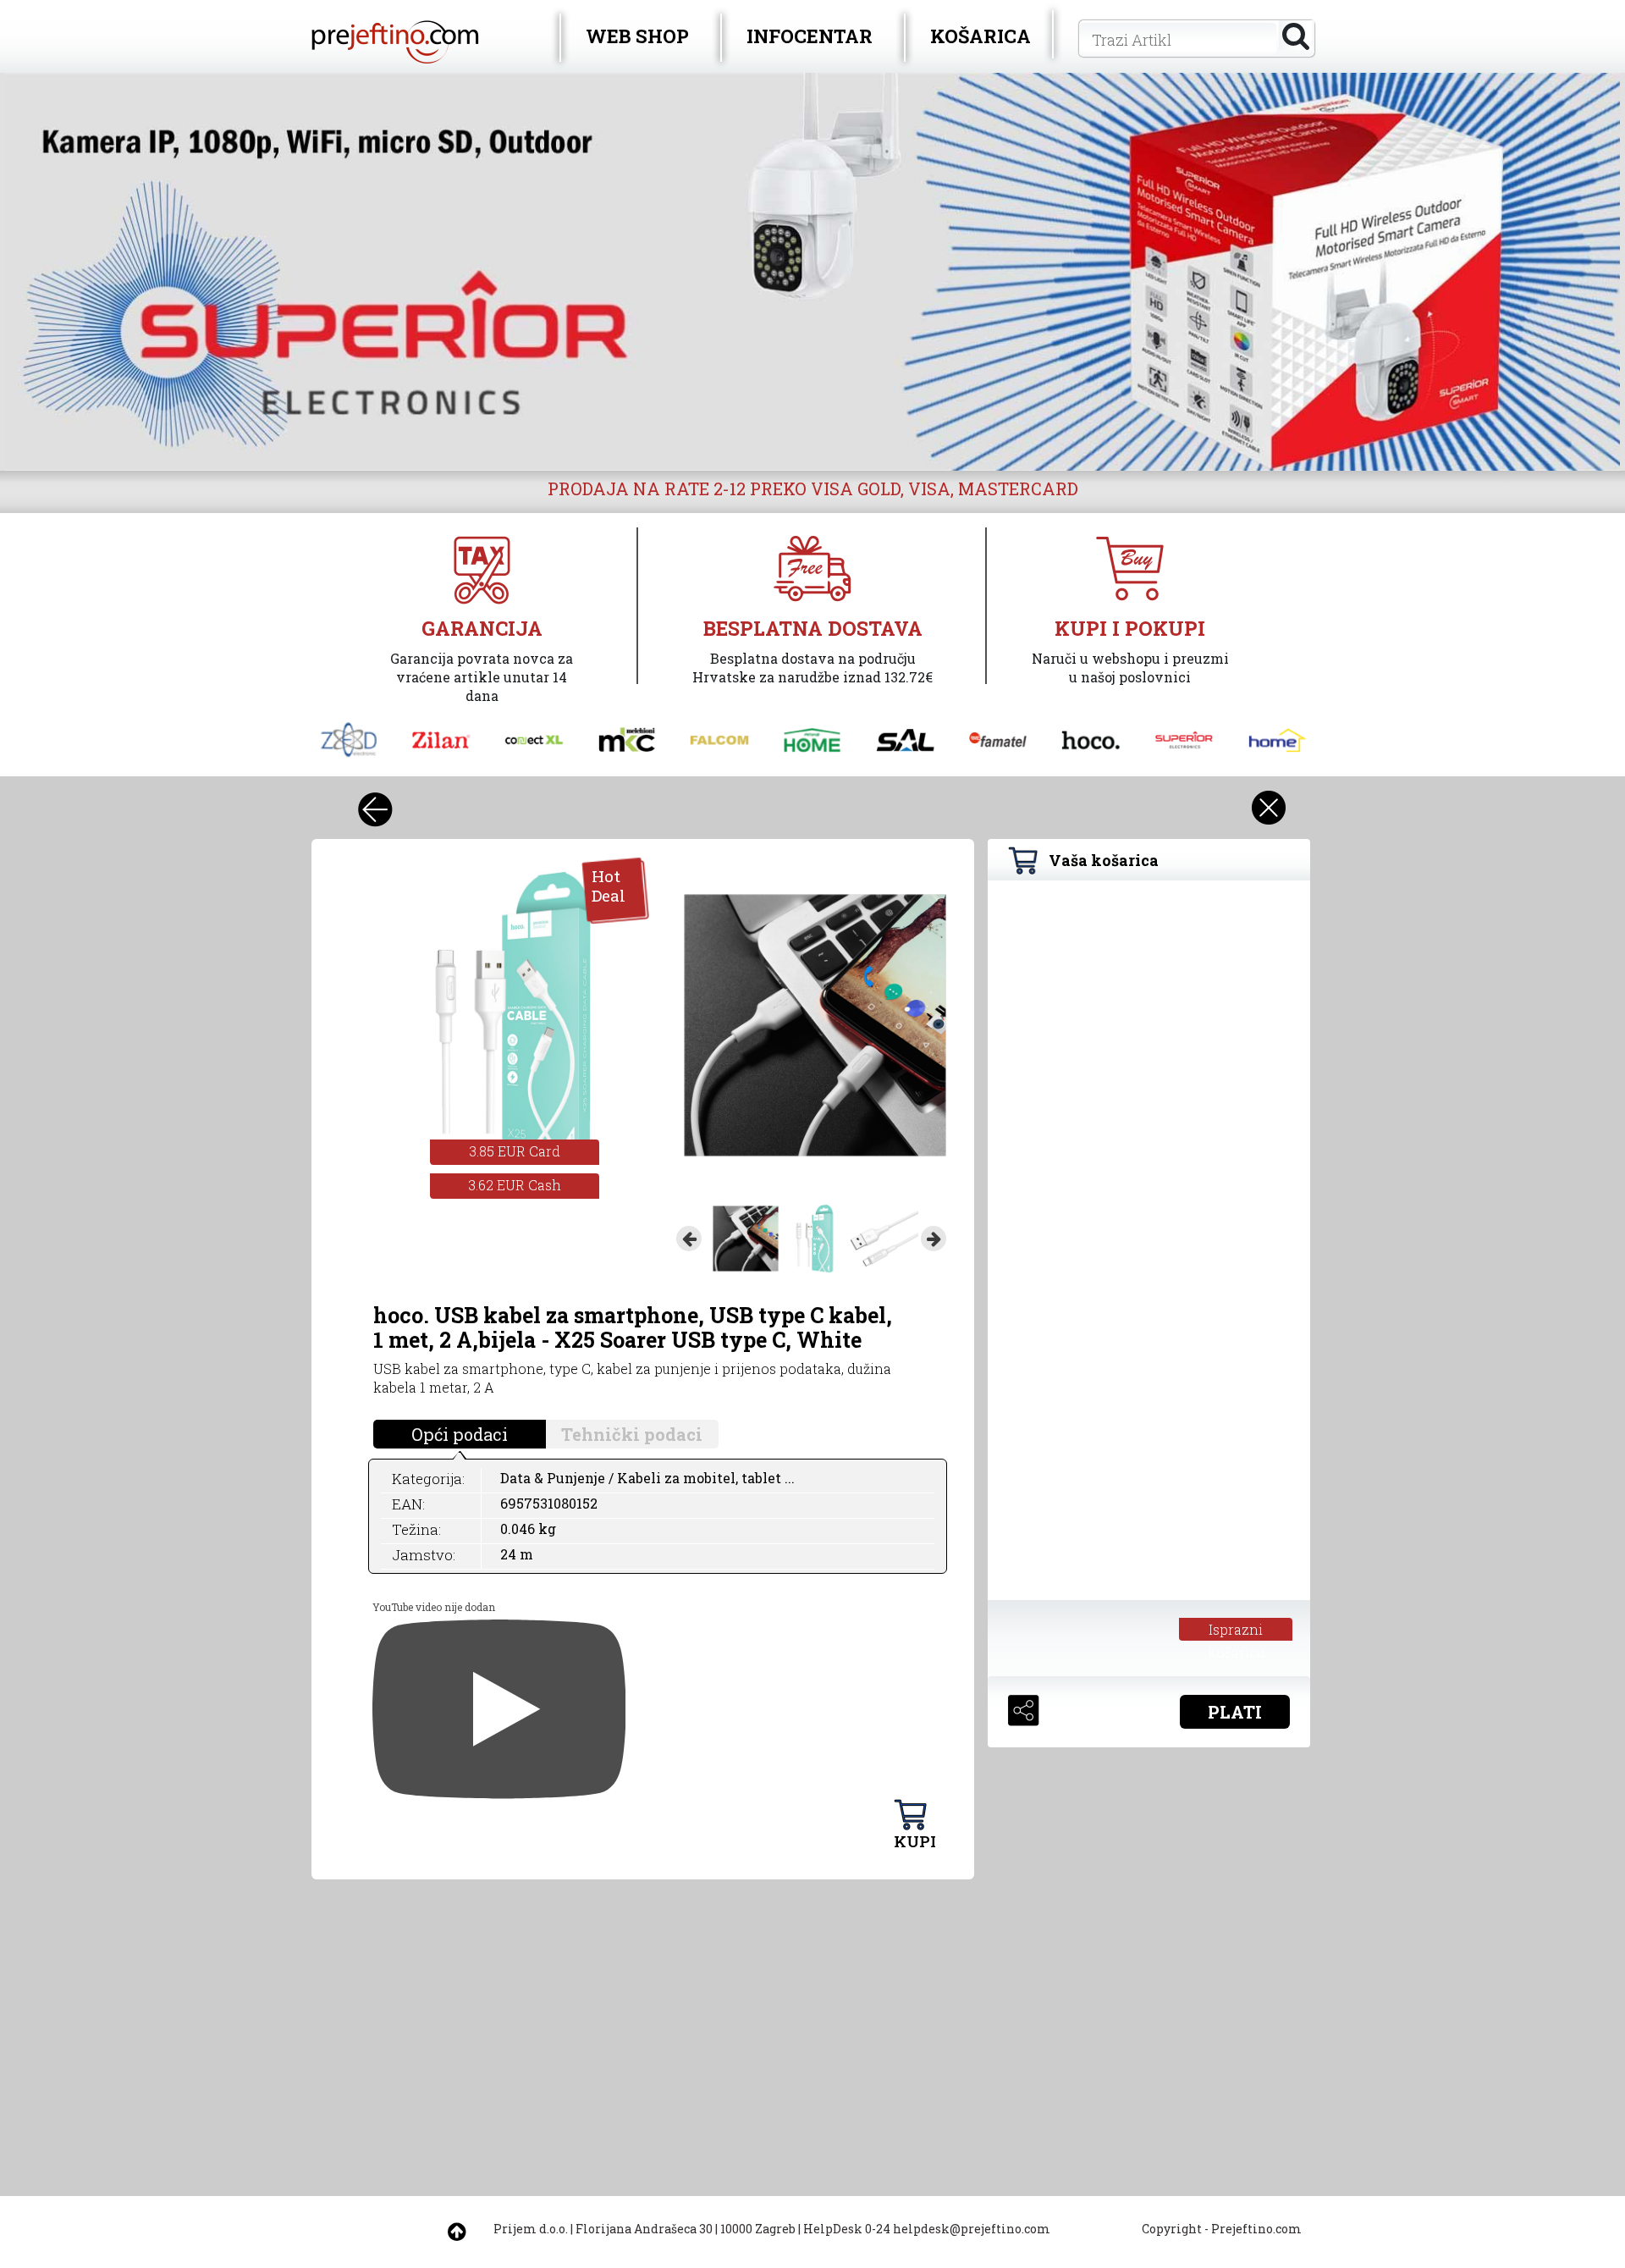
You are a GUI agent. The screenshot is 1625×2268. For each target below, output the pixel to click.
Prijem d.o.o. (531, 2229)
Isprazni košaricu (1236, 1631)
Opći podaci (460, 1434)
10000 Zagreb (758, 2229)
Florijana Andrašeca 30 (644, 2229)
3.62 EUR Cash (515, 1185)
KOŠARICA (981, 36)
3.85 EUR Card (515, 1151)
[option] (812, 272)
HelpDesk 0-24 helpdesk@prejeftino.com (927, 2229)
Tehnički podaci (632, 1434)
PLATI (1235, 1712)
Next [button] (934, 1239)
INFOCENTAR (810, 36)
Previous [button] (689, 1239)
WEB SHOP (637, 36)
